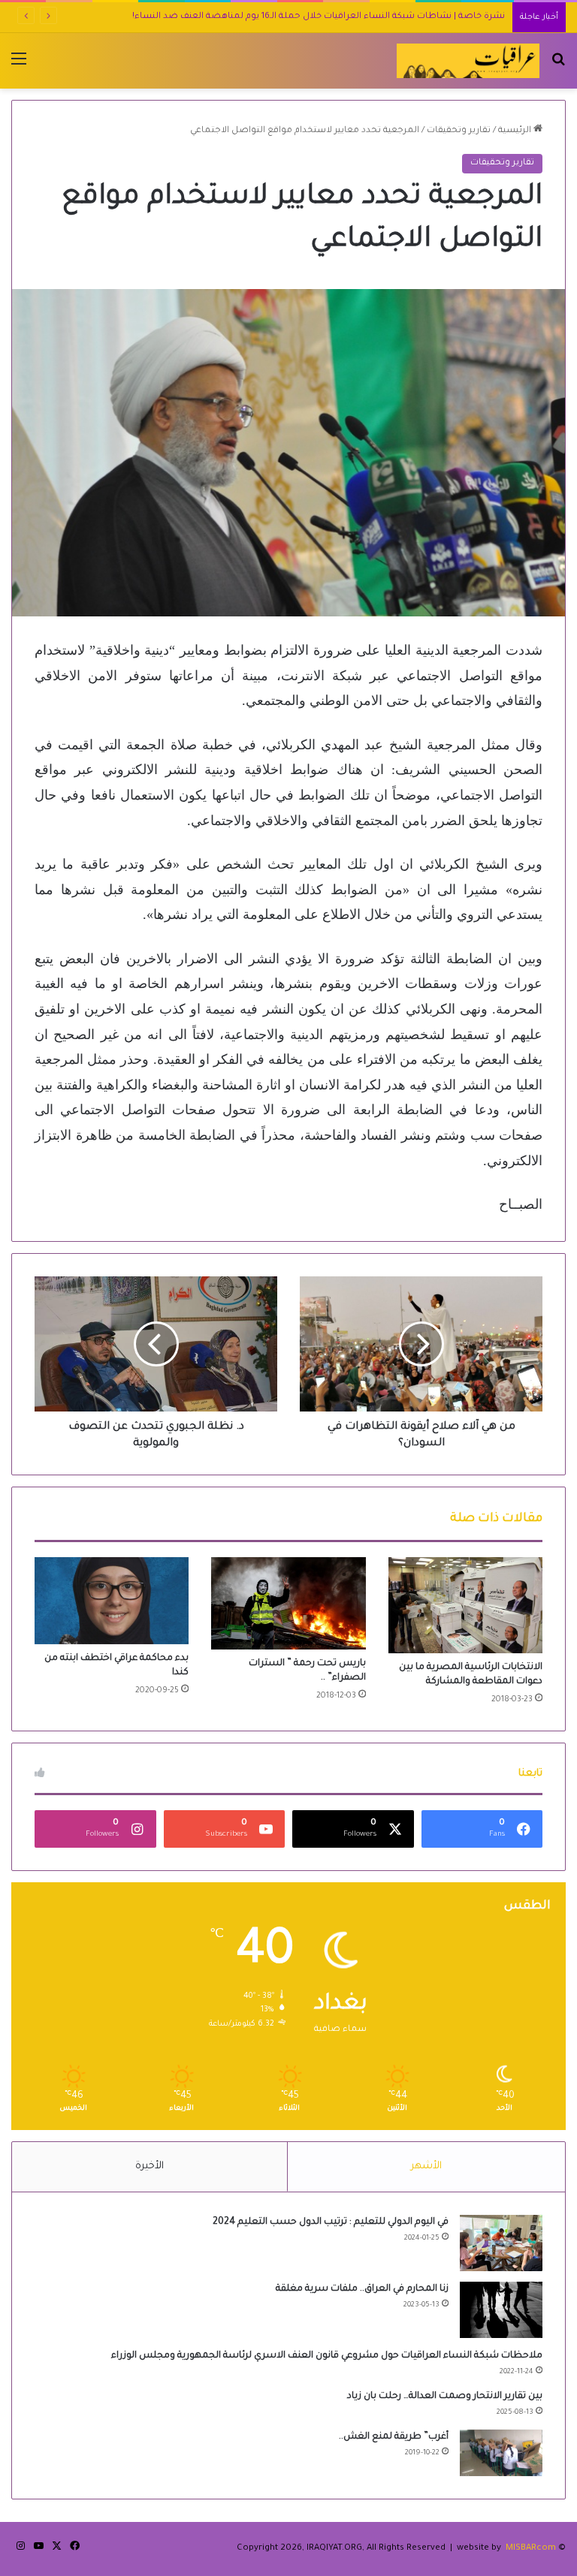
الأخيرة (150, 2166)
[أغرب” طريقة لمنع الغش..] (501, 2453)
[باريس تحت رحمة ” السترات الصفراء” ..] (288, 1603)
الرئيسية (516, 131)
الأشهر (426, 2166)
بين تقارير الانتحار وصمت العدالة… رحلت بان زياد (445, 2397)
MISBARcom (531, 2549)
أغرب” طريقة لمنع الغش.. (394, 2437)
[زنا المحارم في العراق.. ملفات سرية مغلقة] (501, 2310)
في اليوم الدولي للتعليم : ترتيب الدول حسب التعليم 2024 (331, 2222)
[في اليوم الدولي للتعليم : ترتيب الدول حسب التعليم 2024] (501, 2243)
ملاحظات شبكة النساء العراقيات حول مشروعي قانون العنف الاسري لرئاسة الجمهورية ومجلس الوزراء (327, 2356)
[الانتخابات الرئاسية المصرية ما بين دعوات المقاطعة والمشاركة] (465, 1605)
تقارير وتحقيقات (459, 131)
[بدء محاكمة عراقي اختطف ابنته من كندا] (112, 1601)
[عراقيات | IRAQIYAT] (468, 61)
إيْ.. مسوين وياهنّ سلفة (455, 17)
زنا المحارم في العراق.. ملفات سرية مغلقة (362, 2289)
